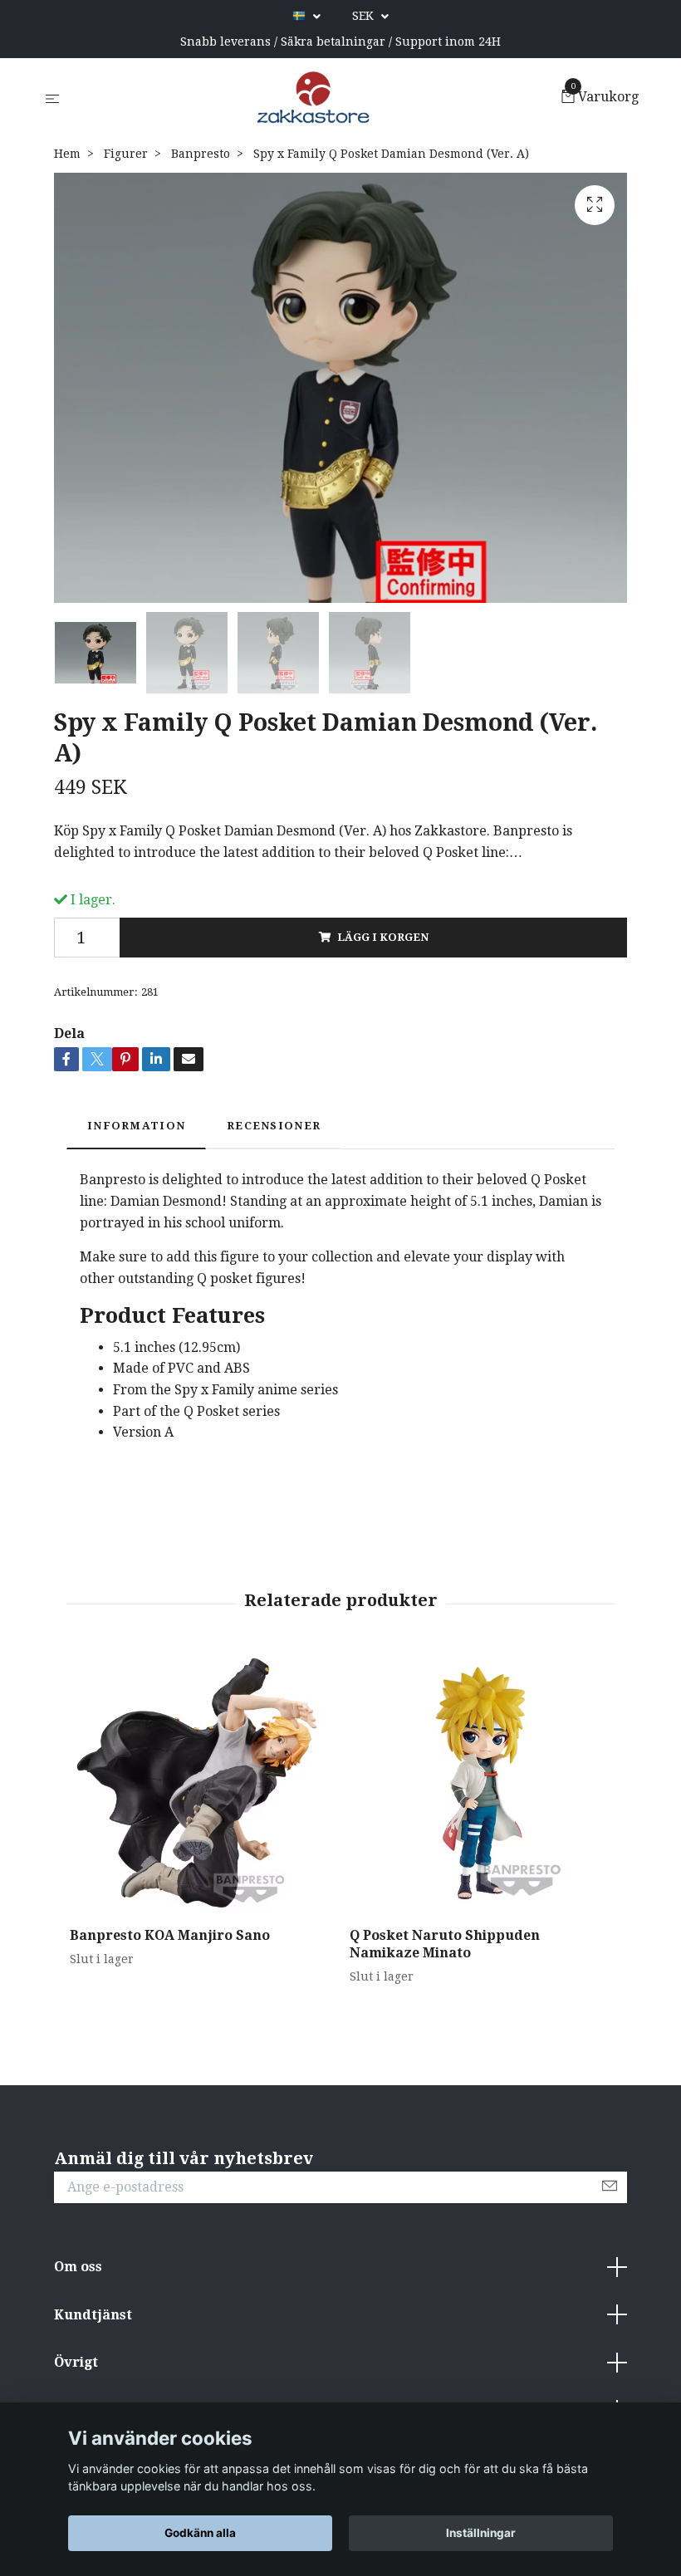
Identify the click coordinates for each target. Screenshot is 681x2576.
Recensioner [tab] (274, 1126)
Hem (67, 154)
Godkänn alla (200, 2533)
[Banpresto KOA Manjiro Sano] (200, 1784)
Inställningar (481, 2533)
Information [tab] (136, 1126)
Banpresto (201, 154)
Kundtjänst (93, 2315)
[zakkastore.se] (314, 98)
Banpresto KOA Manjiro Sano (170, 1935)
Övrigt (76, 2362)
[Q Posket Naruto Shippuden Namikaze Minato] (480, 1784)
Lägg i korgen (383, 937)
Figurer (126, 154)
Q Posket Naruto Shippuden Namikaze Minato (445, 1944)
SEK (365, 16)
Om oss (78, 2267)
